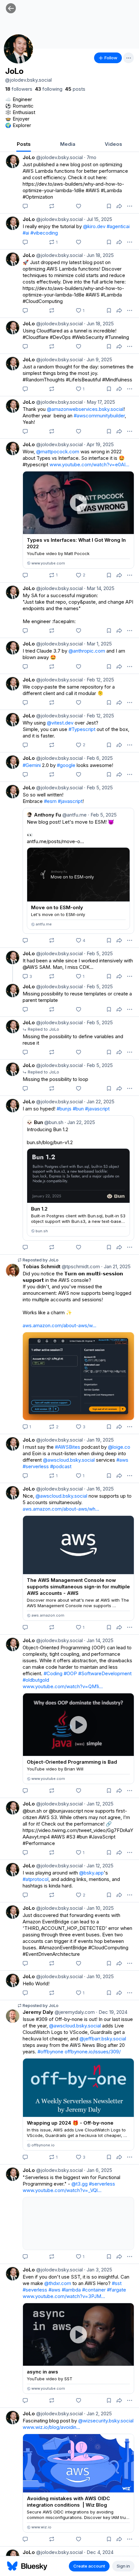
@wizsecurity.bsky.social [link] (106, 2421)
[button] (11, 8)
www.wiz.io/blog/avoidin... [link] (51, 2427)
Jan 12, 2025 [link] (99, 1804)
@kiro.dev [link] (94, 226)
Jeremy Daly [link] (38, 2012)
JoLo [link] (29, 157)
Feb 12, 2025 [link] (99, 680)
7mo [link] (90, 157)
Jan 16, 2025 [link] (99, 1489)
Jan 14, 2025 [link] (99, 1640)
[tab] (24, 145)
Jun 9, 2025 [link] (98, 360)
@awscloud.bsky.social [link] (69, 1460)
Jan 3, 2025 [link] (98, 2270)
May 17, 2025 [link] (100, 402)
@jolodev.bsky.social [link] (59, 157)
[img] (69, 24)
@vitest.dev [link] (60, 723)
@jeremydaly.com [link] (74, 2012)
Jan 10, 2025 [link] (99, 1908)
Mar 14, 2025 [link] (99, 588)
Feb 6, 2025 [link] (98, 758)
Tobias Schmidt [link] (42, 1266)
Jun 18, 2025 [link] (99, 255)
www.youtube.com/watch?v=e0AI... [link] (89, 464)
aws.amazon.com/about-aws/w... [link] (59, 1325)
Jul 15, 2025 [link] (98, 219)
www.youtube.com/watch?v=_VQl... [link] (62, 2190)
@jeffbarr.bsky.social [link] (103, 2039)
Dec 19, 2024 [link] (112, 2012)
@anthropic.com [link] (87, 651)
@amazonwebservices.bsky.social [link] (85, 409)
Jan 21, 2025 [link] (116, 1266)
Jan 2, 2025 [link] (98, 2414)
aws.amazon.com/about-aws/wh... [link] (61, 1509)
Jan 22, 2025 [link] (99, 1102)
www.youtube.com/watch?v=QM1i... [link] (63, 1686)
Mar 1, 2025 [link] (98, 644)
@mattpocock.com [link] (58, 452)
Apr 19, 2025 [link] (99, 444)
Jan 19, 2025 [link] (99, 1440)
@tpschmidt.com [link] (80, 1266)
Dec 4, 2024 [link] (99, 2552)
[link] (19, 89)
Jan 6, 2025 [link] (98, 2170)
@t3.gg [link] (80, 2184)
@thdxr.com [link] (58, 2283)
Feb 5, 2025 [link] (98, 788)
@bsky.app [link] (91, 1873)
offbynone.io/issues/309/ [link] (93, 2052)
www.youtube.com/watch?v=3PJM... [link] (64, 2296)
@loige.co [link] (119, 1447)
